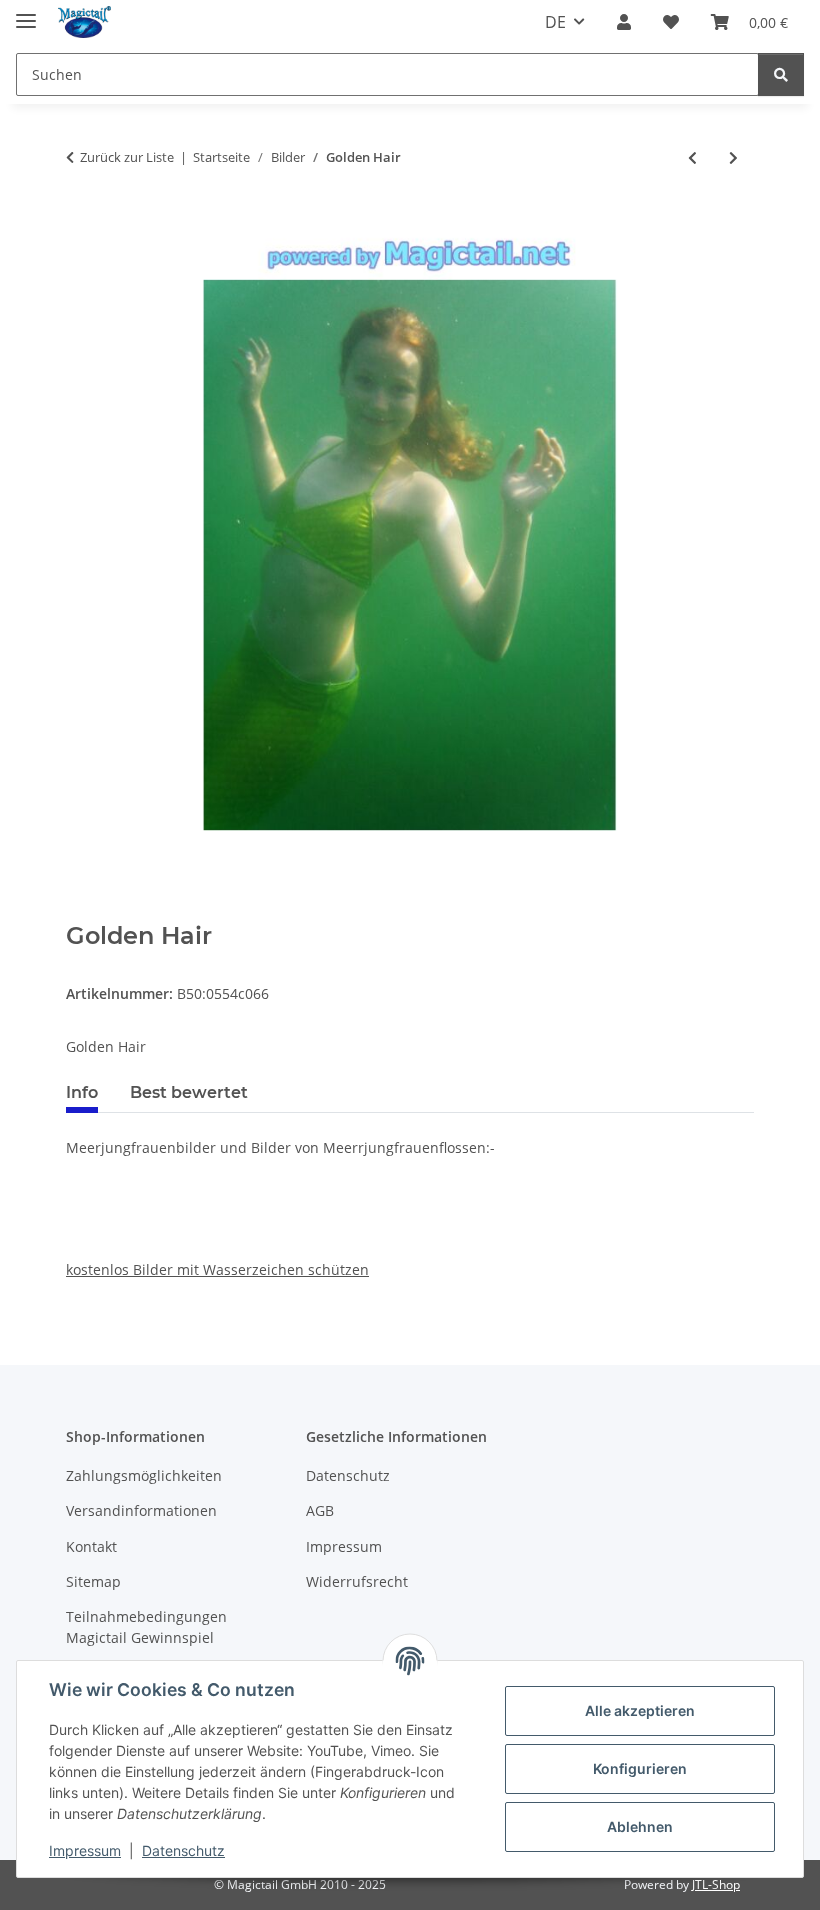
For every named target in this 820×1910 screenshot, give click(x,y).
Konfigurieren (640, 1768)
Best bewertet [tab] (189, 1092)
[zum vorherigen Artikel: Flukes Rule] (692, 157)
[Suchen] (781, 74)
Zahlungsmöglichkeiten (144, 1475)
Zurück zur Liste (127, 157)
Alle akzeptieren (640, 1710)
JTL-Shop (716, 1884)
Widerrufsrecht (357, 1581)
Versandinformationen (141, 1510)
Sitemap (93, 1581)
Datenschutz (183, 1850)
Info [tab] (82, 1092)
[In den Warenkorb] (82, 911)
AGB (320, 1510)
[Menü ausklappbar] (26, 12)
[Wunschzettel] (671, 22)
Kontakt (91, 1546)
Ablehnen (640, 1826)
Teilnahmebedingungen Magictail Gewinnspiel (146, 1627)
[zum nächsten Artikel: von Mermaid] (733, 157)
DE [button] (555, 22)
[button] (624, 22)
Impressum (85, 1850)
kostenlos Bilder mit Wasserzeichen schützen (217, 1269)
